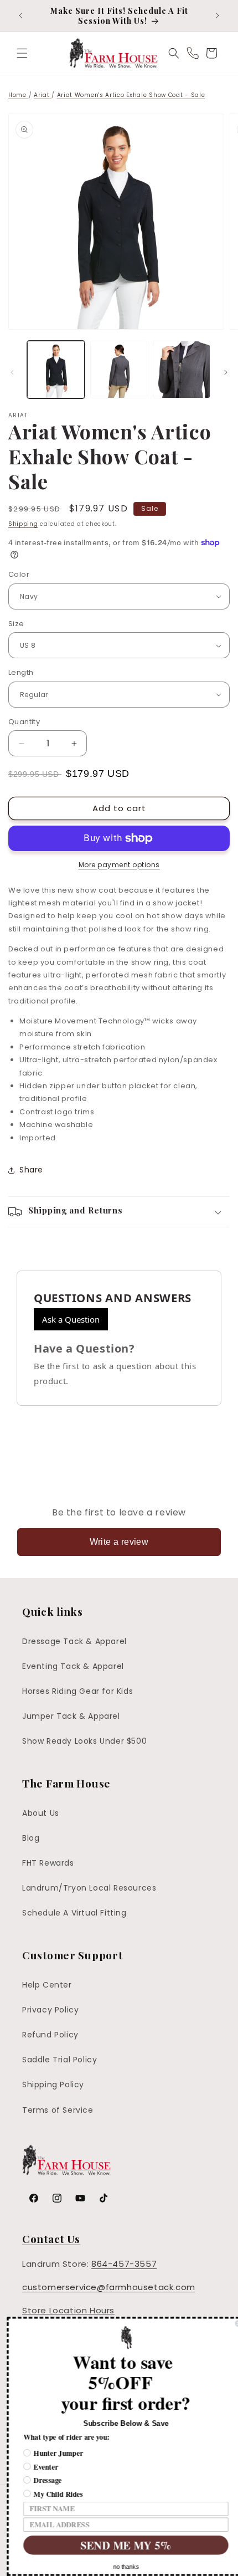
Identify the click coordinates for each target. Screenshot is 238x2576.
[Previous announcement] (20, 16)
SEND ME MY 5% (119, 2545)
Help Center (47, 1985)
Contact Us (51, 2239)
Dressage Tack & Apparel (74, 1641)
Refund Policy (50, 2035)
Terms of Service (58, 2110)
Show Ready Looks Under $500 (84, 1741)
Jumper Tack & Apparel (71, 1716)
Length (21, 672)
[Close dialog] (231, 2324)
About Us (41, 1813)
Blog (31, 1838)
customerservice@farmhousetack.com (109, 2287)
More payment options (119, 865)
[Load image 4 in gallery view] (182, 370)
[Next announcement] (218, 16)
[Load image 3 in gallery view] (119, 370)
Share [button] (31, 1170)
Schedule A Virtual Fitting (74, 1913)
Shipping (23, 524)
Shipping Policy (53, 2085)
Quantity (24, 722)
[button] (22, 53)
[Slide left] (12, 372)
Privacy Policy (50, 2010)
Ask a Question (71, 1319)
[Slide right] (226, 372)
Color (19, 574)
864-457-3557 (124, 2264)
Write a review (119, 1542)
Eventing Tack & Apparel (73, 1666)
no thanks (119, 2567)
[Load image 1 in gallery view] (56, 370)
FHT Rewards (48, 1863)
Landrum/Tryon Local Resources (89, 1888)
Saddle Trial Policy (59, 2060)
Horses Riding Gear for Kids (77, 1691)
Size (16, 624)
